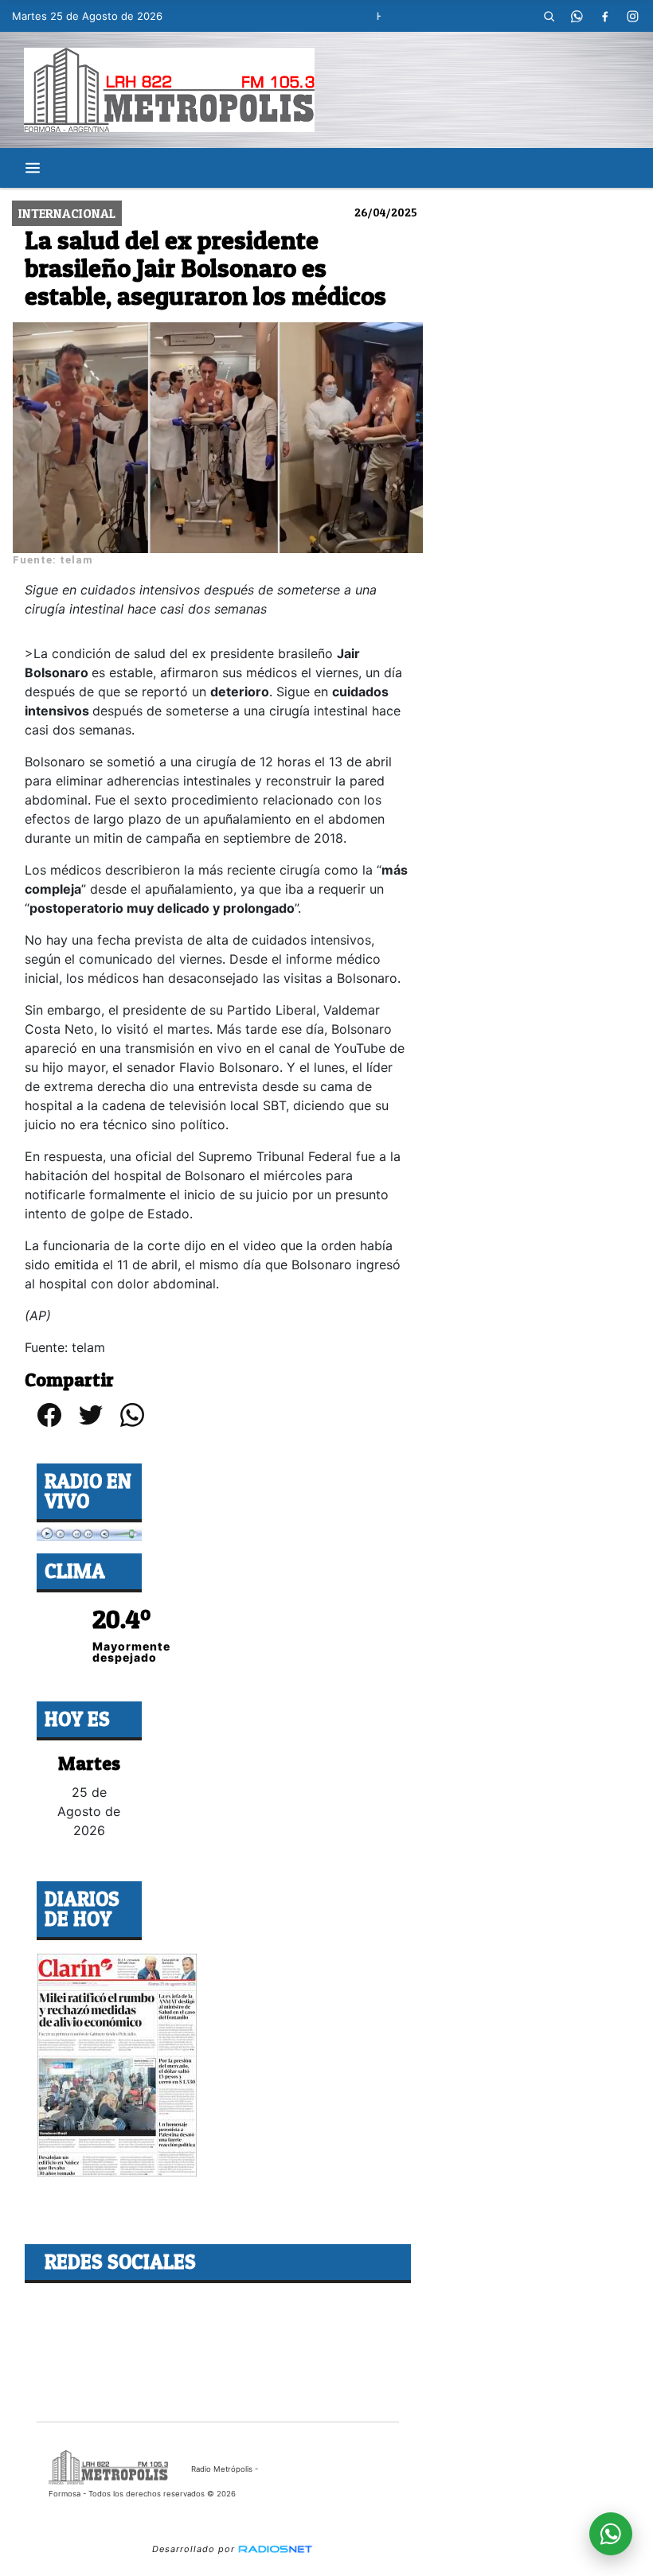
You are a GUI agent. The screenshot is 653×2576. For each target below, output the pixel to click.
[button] (549, 16)
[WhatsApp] (577, 16)
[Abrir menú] (33, 168)
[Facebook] (605, 16)
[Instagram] (633, 16)
